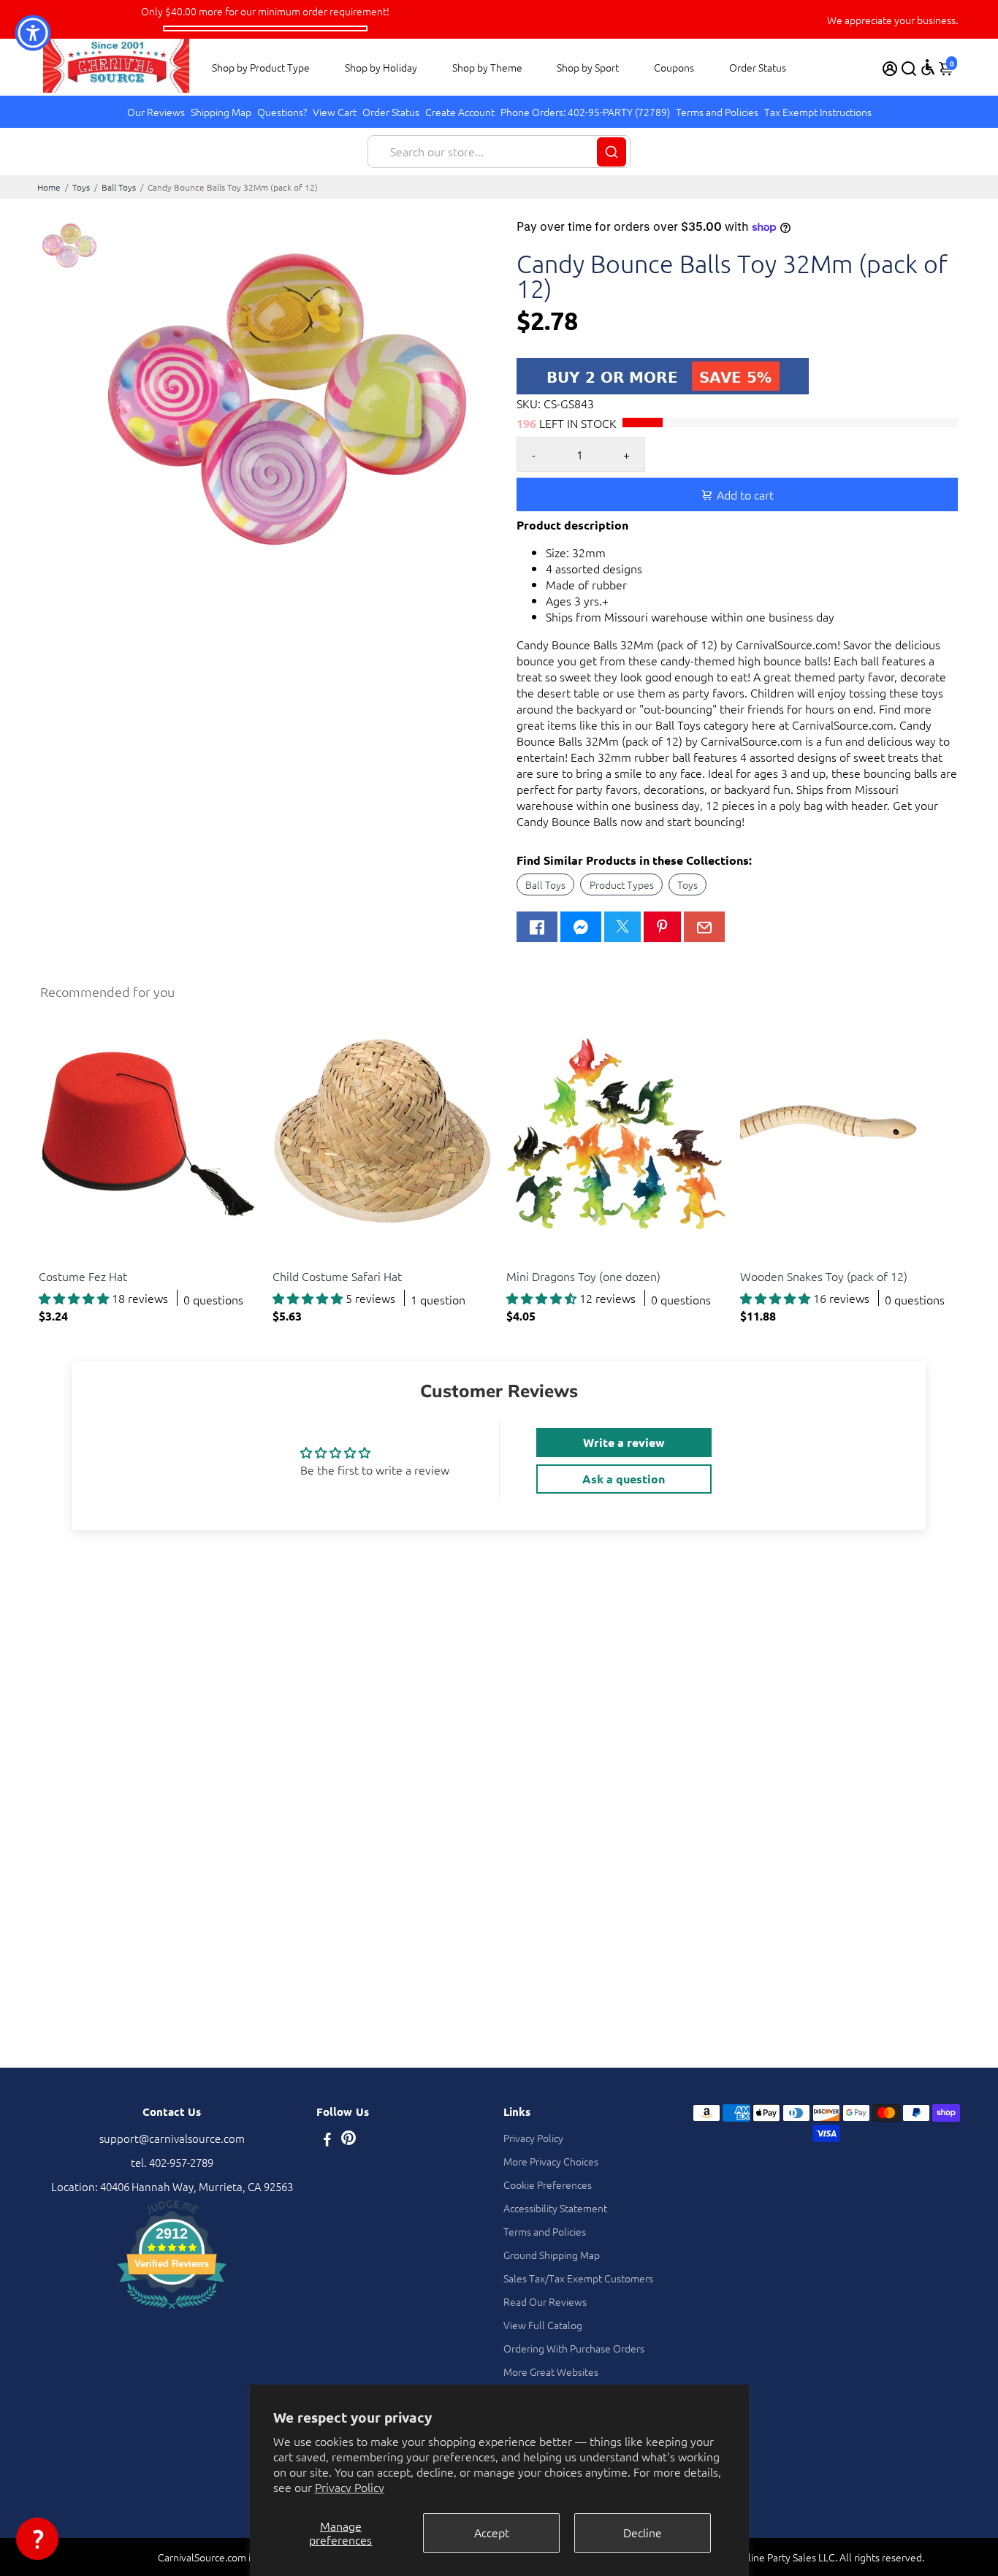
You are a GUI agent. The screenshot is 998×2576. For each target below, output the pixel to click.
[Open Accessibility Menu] (928, 67)
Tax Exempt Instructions (818, 112)
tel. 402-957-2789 (172, 2162)
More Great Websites (551, 2371)
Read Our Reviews (545, 2301)
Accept (492, 2532)
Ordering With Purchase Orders (574, 2348)
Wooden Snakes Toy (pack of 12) (824, 1276)
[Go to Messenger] (581, 927)
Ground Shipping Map (552, 2255)
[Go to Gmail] (704, 927)
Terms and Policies (717, 112)
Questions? (282, 112)
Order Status (758, 67)
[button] (37, 2539)
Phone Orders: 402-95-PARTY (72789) (585, 112)
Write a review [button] (624, 1442)
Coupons (674, 67)
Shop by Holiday (381, 67)
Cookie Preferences (548, 2185)
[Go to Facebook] (537, 927)
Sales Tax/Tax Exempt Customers (578, 2278)
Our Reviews (156, 112)
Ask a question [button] (624, 1479)
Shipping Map (221, 112)
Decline (643, 2532)
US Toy (53, 1258)
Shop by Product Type (261, 67)
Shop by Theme (487, 67)
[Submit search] (612, 152)
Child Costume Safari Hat (337, 1276)
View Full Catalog (543, 2325)
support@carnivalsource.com (172, 2138)
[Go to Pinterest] (662, 927)
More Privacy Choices (551, 2161)
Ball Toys (119, 187)
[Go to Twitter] (622, 927)
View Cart (335, 112)
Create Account (460, 112)
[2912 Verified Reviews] (172, 2311)
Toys (81, 187)
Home (49, 187)
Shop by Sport (588, 67)
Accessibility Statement (555, 2208)
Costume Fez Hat (83, 1276)
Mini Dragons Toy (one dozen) (583, 1276)
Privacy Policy (350, 2487)
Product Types (622, 884)
